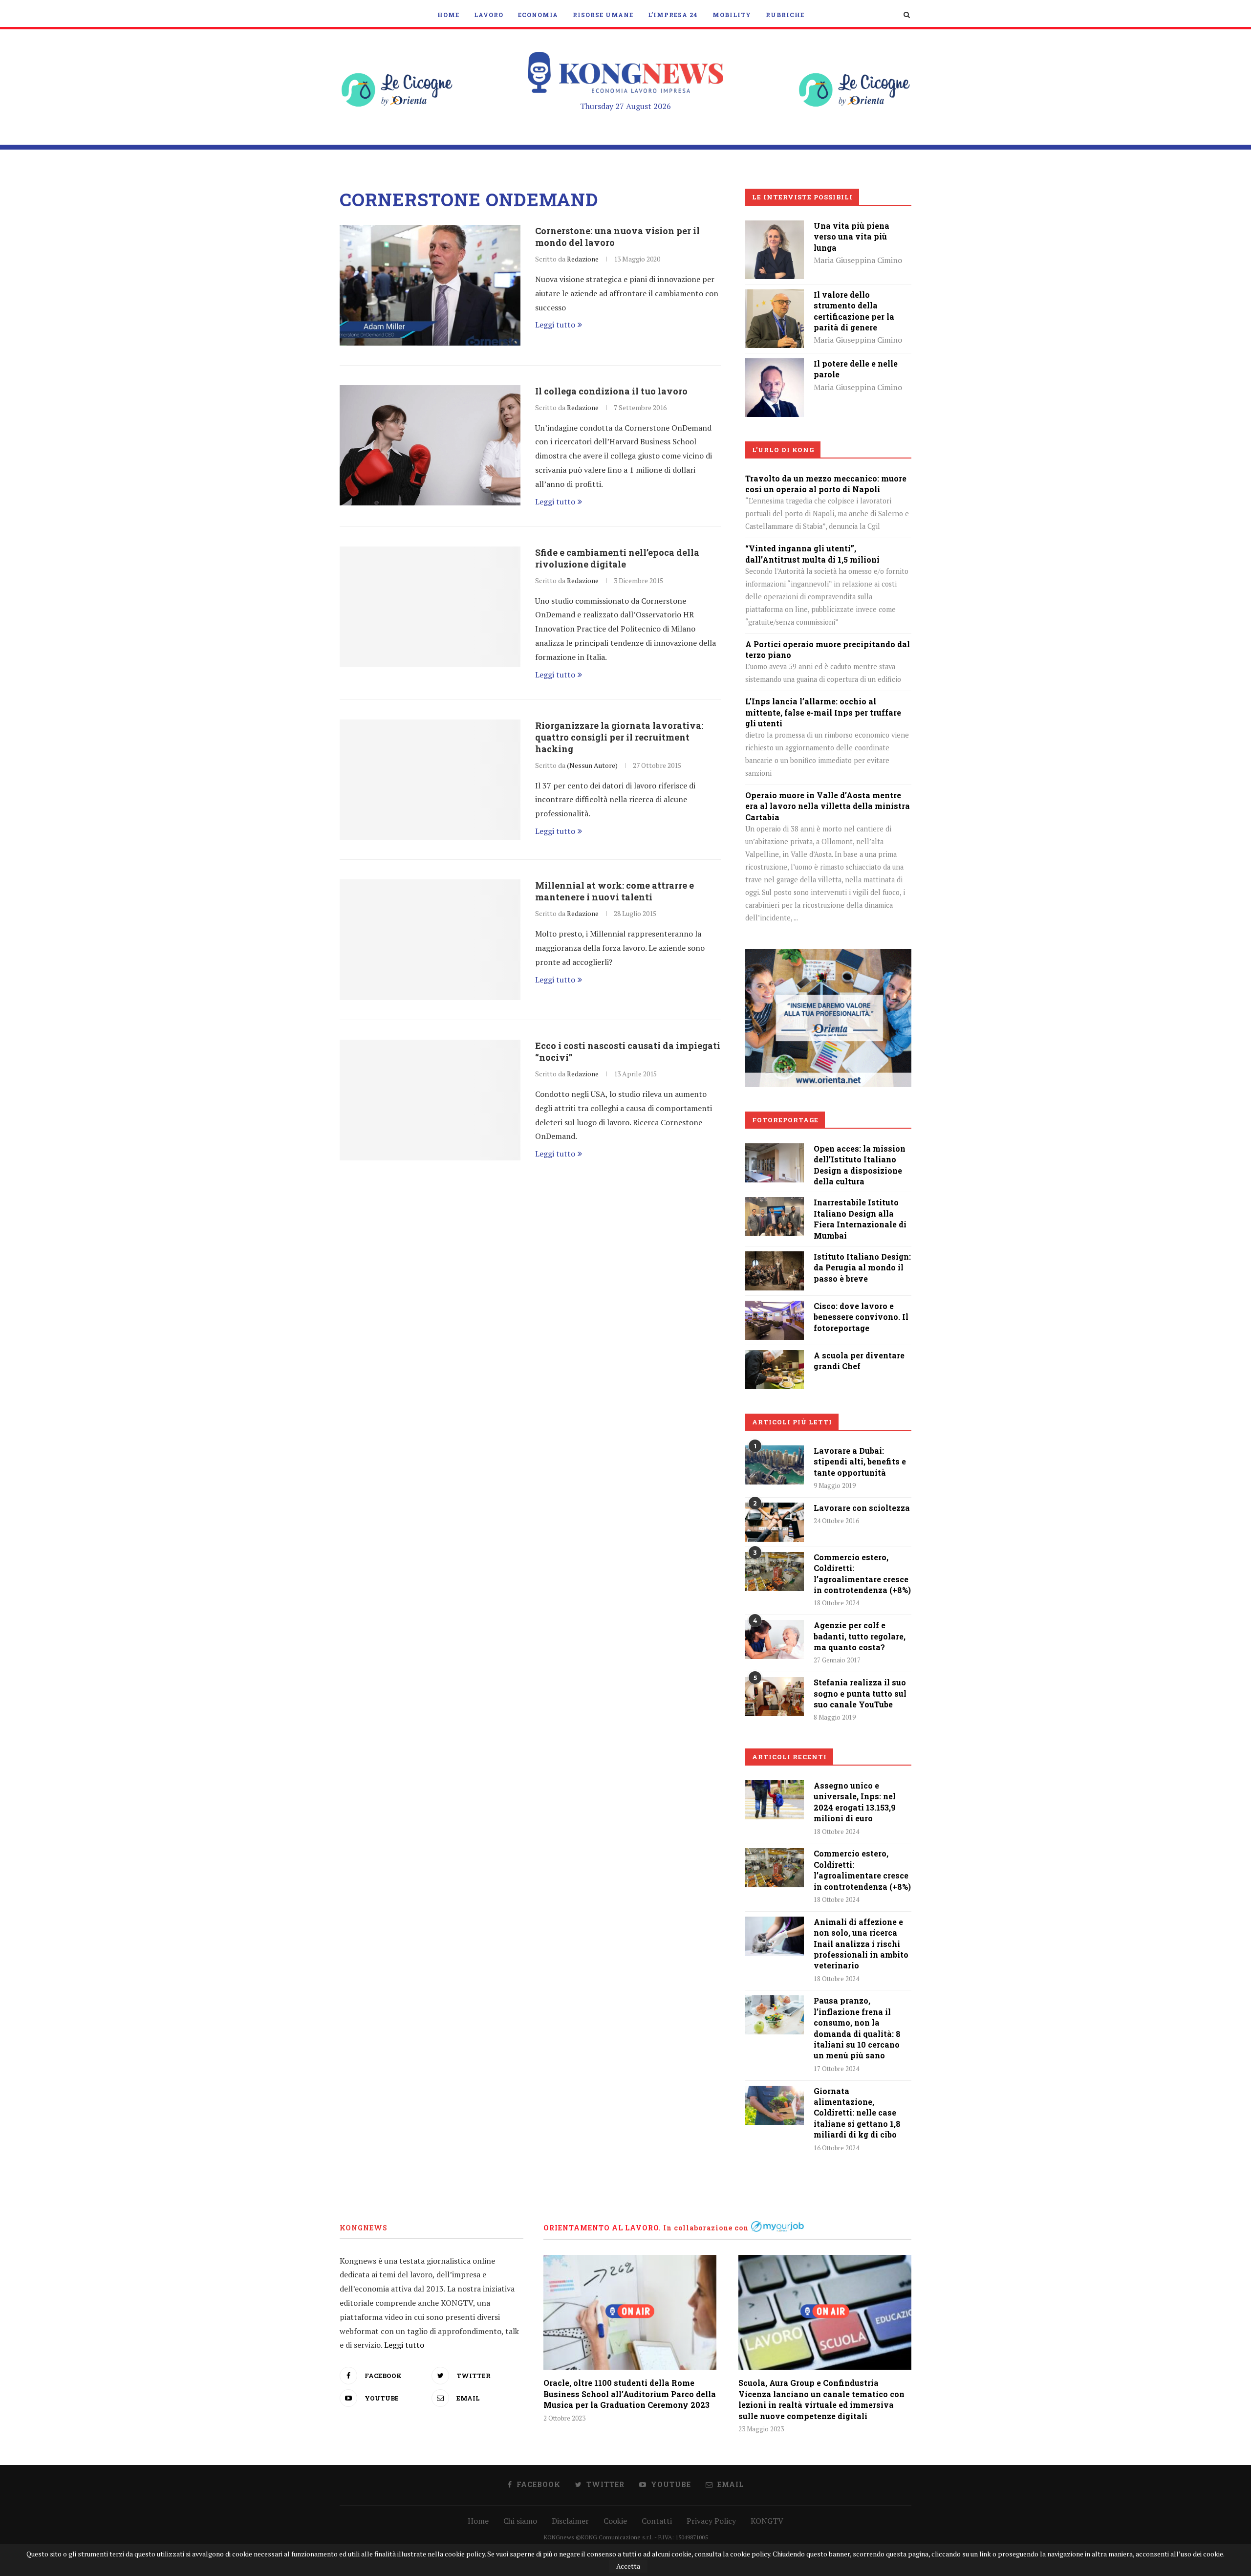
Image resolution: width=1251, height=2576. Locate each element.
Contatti (657, 2521)
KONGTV (767, 2521)
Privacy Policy (711, 2521)
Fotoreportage (785, 1120)
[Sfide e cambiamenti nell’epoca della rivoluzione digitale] (430, 607)
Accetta (628, 2566)
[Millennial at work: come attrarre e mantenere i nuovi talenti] (430, 940)
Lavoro (489, 15)
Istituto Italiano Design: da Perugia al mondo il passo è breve (862, 1267)
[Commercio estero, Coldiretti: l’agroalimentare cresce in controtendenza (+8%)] (775, 1572)
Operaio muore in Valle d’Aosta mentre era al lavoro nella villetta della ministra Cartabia (828, 806)
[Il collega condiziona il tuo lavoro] (430, 446)
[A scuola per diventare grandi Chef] (775, 1357)
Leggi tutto (555, 325)
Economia (538, 15)
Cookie (615, 2521)
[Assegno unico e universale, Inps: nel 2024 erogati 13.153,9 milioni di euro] (775, 1800)
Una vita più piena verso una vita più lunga (852, 237)
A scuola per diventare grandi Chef (859, 1361)
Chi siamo (520, 2521)
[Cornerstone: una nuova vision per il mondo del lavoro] (430, 285)
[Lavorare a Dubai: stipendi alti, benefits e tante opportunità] (775, 1465)
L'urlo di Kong (783, 450)
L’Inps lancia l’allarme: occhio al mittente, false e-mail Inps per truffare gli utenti (823, 712)
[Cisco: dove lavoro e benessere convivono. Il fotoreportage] (775, 1308)
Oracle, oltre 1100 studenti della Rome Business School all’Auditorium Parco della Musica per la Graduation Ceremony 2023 (630, 2394)
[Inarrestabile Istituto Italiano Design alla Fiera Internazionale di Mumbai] (775, 1204)
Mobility (732, 15)
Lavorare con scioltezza (862, 1508)
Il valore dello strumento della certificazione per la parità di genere (854, 311)
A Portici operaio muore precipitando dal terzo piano (828, 649)
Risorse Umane (603, 15)
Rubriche (785, 15)
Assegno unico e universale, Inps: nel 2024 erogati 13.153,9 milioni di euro (855, 1802)
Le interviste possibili (802, 197)
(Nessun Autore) (592, 765)
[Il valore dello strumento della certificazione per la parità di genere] (775, 296)
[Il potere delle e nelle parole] (775, 365)
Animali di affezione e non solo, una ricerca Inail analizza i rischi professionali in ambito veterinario (861, 1944)
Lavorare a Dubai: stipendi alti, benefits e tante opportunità (860, 1462)
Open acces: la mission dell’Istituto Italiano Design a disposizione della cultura (860, 1165)
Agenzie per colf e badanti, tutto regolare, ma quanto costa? (860, 1636)
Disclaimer (570, 2521)
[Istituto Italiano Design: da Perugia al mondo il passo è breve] (775, 1258)
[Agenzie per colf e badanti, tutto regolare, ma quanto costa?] (775, 1639)
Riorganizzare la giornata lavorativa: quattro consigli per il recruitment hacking (619, 737)
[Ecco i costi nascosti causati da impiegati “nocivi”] (430, 1100)
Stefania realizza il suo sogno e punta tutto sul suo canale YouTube (860, 1693)
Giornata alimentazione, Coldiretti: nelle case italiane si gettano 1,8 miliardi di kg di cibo (857, 2113)
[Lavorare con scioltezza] (775, 1522)
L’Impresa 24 (673, 15)
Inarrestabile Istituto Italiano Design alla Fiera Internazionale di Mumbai (860, 1219)
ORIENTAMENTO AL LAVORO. (602, 2228)
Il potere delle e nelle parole (856, 369)
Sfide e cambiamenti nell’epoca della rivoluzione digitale (617, 558)
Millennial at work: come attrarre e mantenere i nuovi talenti (615, 891)
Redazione (583, 259)
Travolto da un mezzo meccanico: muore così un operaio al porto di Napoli (826, 484)
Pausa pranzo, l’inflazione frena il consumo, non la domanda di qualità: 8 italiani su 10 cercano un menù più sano (857, 2028)
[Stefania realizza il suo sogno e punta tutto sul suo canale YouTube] (775, 1697)
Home (448, 15)
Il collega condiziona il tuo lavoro (611, 391)
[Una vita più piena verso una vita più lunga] (775, 227)
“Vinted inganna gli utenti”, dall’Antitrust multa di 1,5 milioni (812, 554)
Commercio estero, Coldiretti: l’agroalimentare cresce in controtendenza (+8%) (862, 1573)
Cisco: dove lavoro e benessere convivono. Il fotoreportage (861, 1317)
